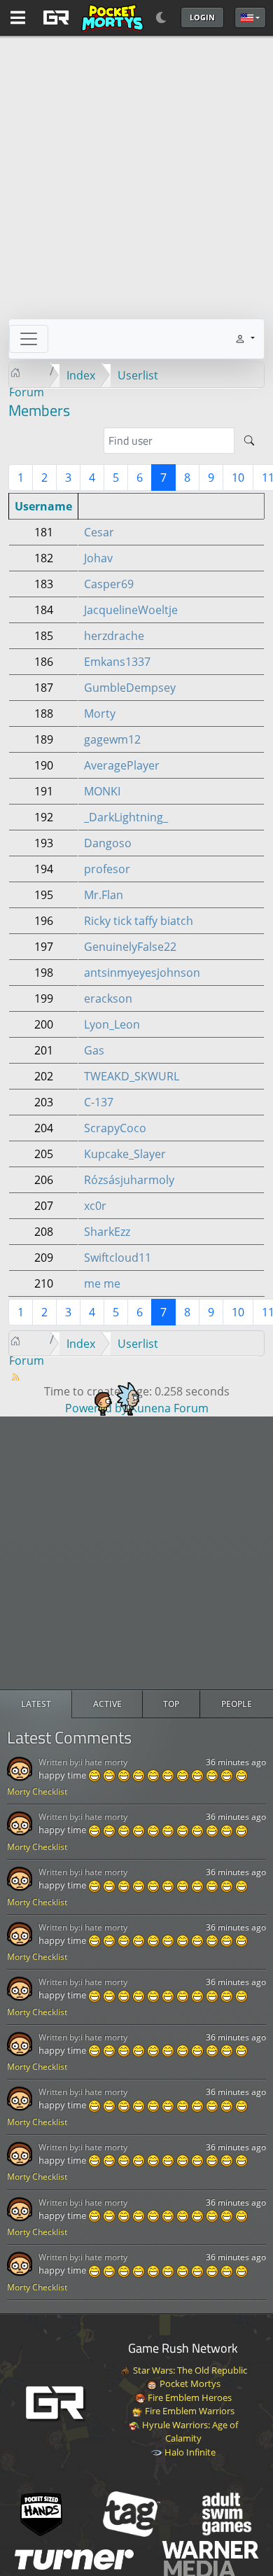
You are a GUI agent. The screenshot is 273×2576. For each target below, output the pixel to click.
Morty (100, 713)
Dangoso (108, 843)
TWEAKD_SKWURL (132, 1076)
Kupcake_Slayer (125, 1154)
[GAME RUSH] (91, 18)
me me (102, 1283)
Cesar (99, 532)
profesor (107, 869)
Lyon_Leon (112, 1024)
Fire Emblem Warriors (189, 2411)
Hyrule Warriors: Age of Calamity (189, 2432)
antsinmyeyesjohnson (142, 973)
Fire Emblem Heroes (189, 2397)
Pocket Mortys (189, 2383)
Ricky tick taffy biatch (139, 921)
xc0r (95, 1206)
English (250, 18)
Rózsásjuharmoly (129, 1180)
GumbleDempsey (130, 688)
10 (238, 478)
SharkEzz (107, 1232)
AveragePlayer (122, 765)
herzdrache (114, 636)
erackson (108, 998)
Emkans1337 (117, 662)
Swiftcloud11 (118, 1258)
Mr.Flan (104, 895)
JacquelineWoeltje (131, 610)
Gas (94, 1050)
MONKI (102, 791)
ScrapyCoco (115, 1128)
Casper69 (109, 584)
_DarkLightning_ (126, 817)
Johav (98, 558)
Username (43, 506)
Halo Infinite (189, 2452)
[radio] (36, 1704)
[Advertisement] (136, 1553)
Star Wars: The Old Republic (189, 2370)
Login (202, 17)
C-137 (99, 1102)
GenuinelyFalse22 (130, 947)
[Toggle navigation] (29, 339)
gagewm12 (112, 739)
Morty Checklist (37, 1791)
